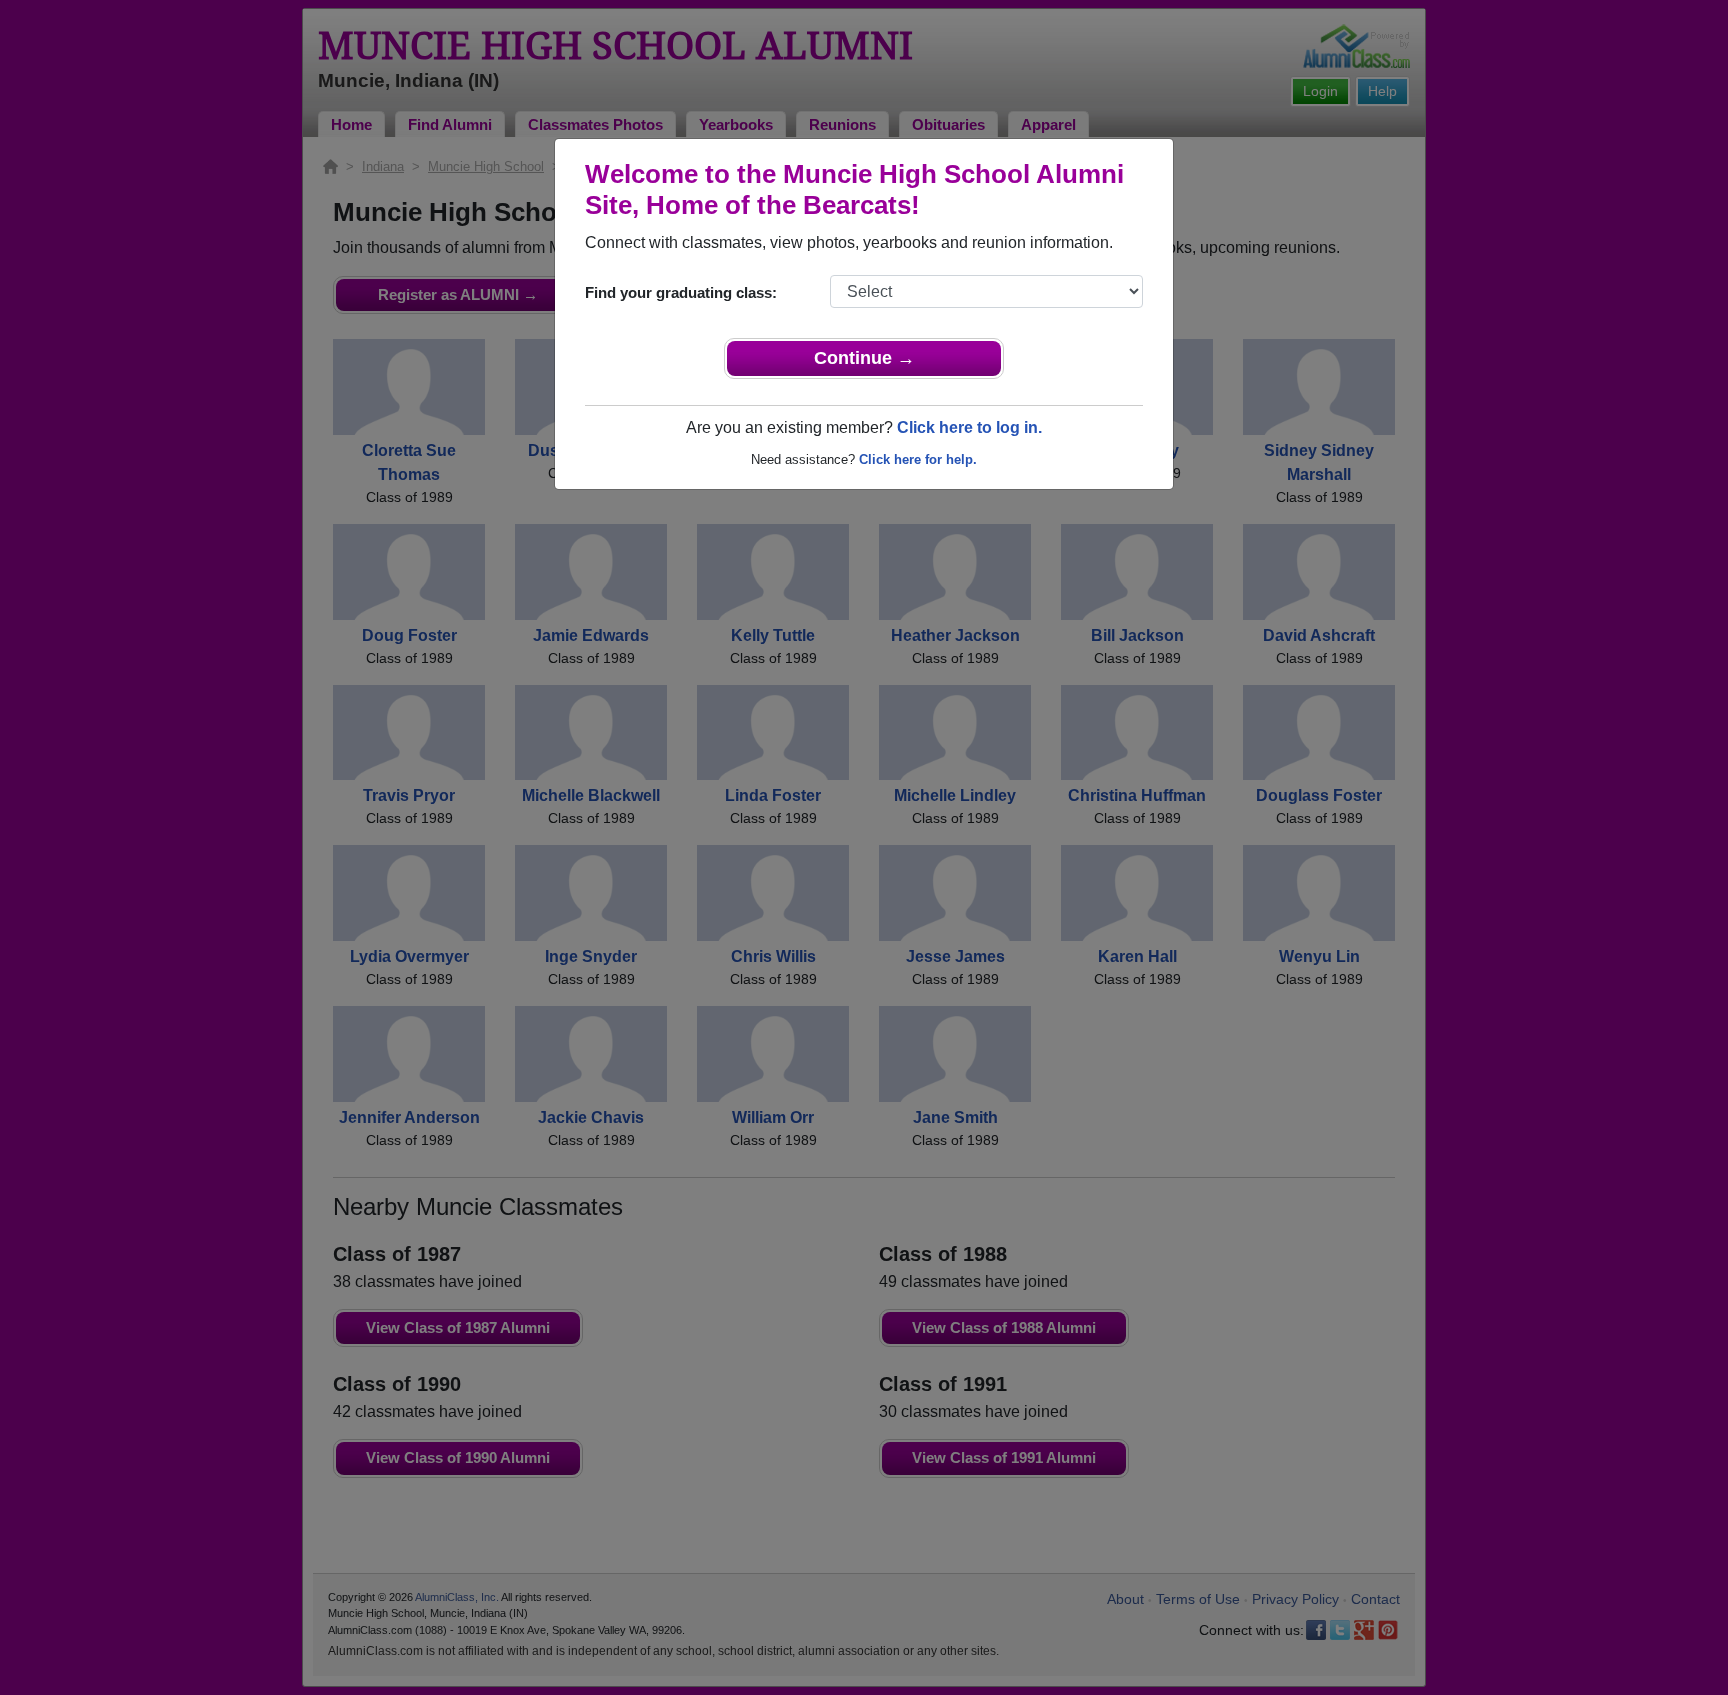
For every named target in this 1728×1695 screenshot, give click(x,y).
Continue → (864, 358)
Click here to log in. (969, 427)
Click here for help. (918, 459)
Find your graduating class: (681, 292)
